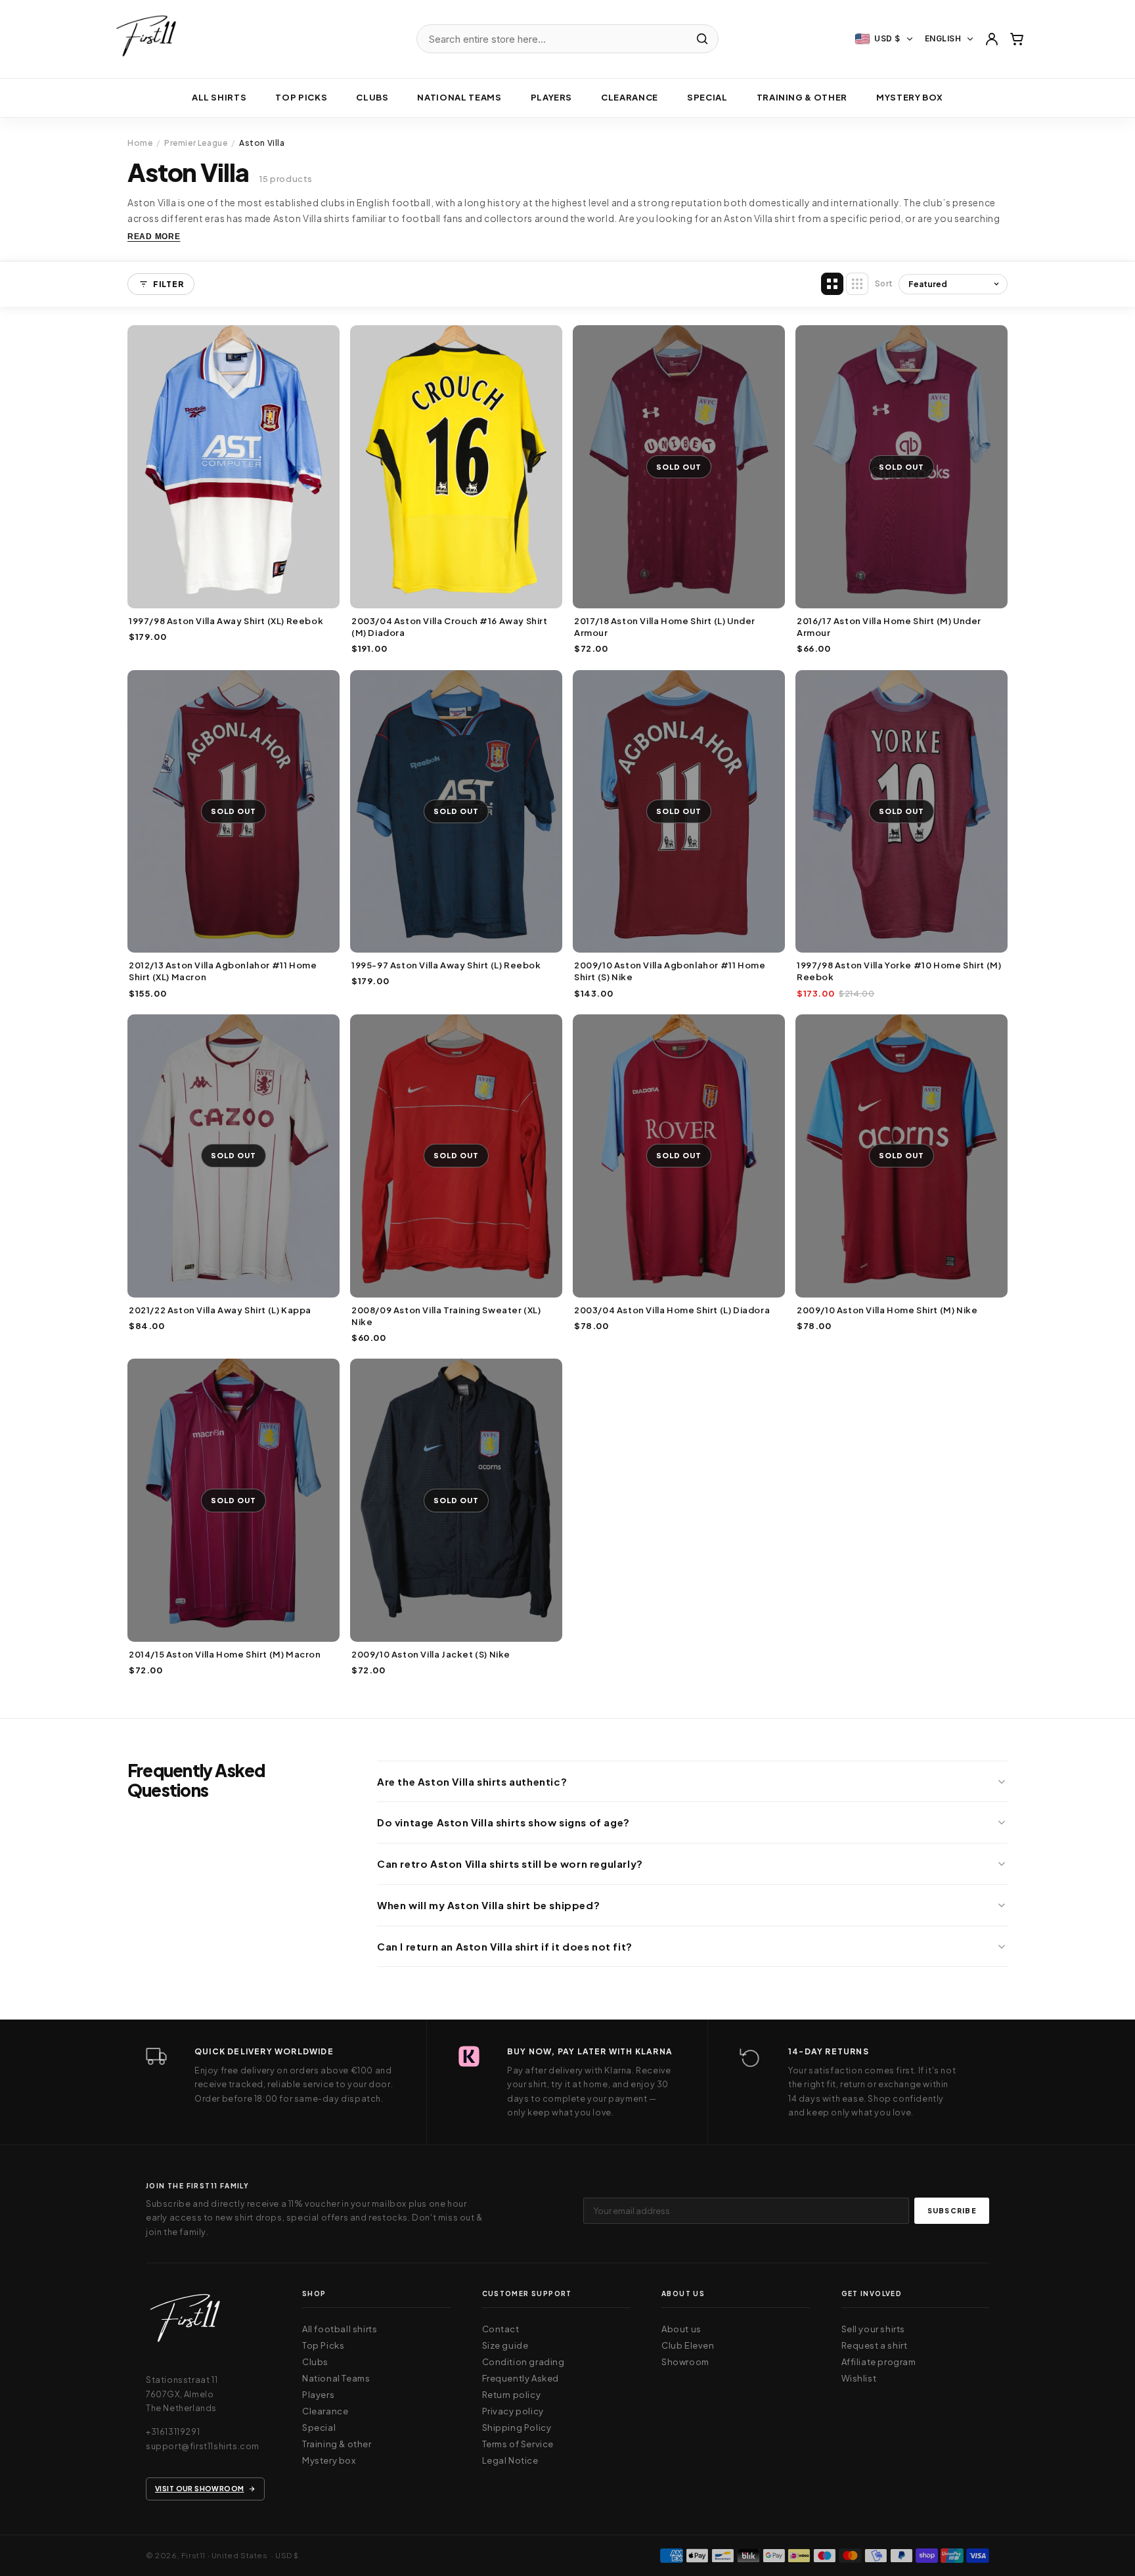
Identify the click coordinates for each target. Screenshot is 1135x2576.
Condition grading (523, 2362)
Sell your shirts (874, 2329)
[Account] (992, 39)
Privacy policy (513, 2411)
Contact (501, 2329)
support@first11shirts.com (203, 2446)
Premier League (196, 143)
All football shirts (340, 2329)
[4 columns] (832, 284)
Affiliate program (879, 2362)
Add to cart (234, 595)
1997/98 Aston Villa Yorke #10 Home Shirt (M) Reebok (899, 971)
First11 (193, 2555)
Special (707, 97)
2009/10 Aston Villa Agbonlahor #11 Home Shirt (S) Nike (670, 971)
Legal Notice (510, 2460)
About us (681, 2329)
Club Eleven (688, 2345)
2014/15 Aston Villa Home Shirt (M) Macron (225, 1654)
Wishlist (859, 2378)
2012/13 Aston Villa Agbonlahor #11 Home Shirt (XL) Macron (223, 971)
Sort (884, 283)
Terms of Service (518, 2444)
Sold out (679, 595)
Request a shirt (875, 2345)
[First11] (185, 2322)
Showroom (685, 2362)
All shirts (219, 97)
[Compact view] (857, 284)
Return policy (512, 2395)
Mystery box (910, 97)
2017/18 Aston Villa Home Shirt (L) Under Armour (665, 627)
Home (140, 143)
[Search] (702, 39)
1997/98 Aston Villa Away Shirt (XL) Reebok (226, 621)
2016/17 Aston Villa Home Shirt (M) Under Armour (889, 627)
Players (552, 97)
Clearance (630, 97)
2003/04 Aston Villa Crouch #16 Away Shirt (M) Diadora (450, 627)
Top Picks (301, 97)
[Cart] (1017, 39)
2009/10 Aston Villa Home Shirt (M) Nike (887, 1310)
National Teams (336, 2378)
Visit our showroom (200, 2488)
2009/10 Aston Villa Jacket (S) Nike (431, 1654)
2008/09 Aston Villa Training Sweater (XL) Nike (446, 1316)
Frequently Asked (521, 2378)
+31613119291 (173, 2431)
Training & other (802, 97)
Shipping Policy (517, 2428)
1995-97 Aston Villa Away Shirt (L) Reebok (446, 965)
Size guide (505, 2345)
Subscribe (952, 2210)
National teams (459, 97)
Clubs (372, 97)
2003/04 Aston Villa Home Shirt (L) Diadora (672, 1310)
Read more (154, 237)
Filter (168, 284)
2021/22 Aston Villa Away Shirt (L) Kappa (220, 1310)
